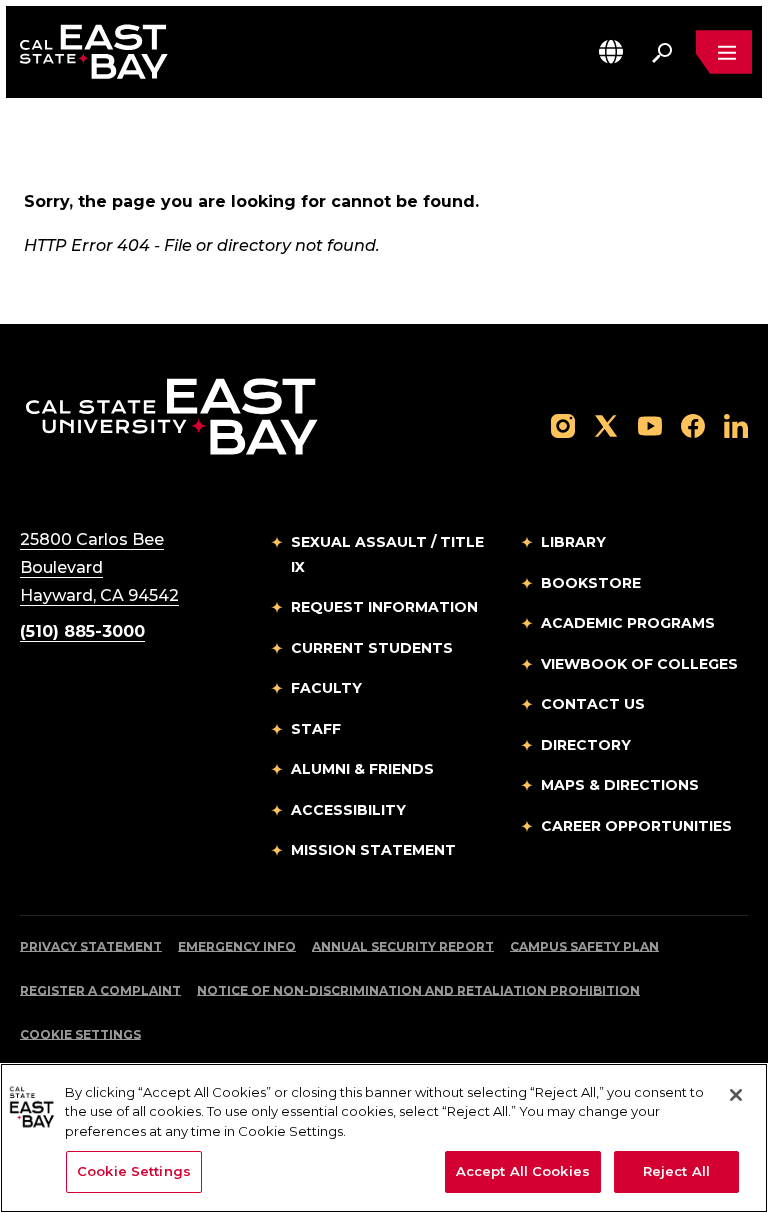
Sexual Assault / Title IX (387, 554)
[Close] (736, 1095)
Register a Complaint (100, 990)
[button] (611, 51)
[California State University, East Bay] (171, 415)
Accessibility (348, 810)
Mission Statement (373, 850)
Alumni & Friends (362, 769)
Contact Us (593, 704)
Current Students (372, 648)
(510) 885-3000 (82, 631)
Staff (316, 729)
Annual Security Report (403, 946)
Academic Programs (628, 623)
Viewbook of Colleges (639, 664)
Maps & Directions (620, 785)
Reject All (676, 1171)
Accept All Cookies (523, 1171)
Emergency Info (237, 946)
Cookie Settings (80, 1034)
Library (573, 542)
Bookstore (591, 583)
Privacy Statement (91, 946)
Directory (586, 745)
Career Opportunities (636, 826)
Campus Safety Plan (584, 946)
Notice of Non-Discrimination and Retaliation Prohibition (418, 990)
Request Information (384, 607)
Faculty (326, 688)
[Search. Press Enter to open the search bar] (662, 52)
